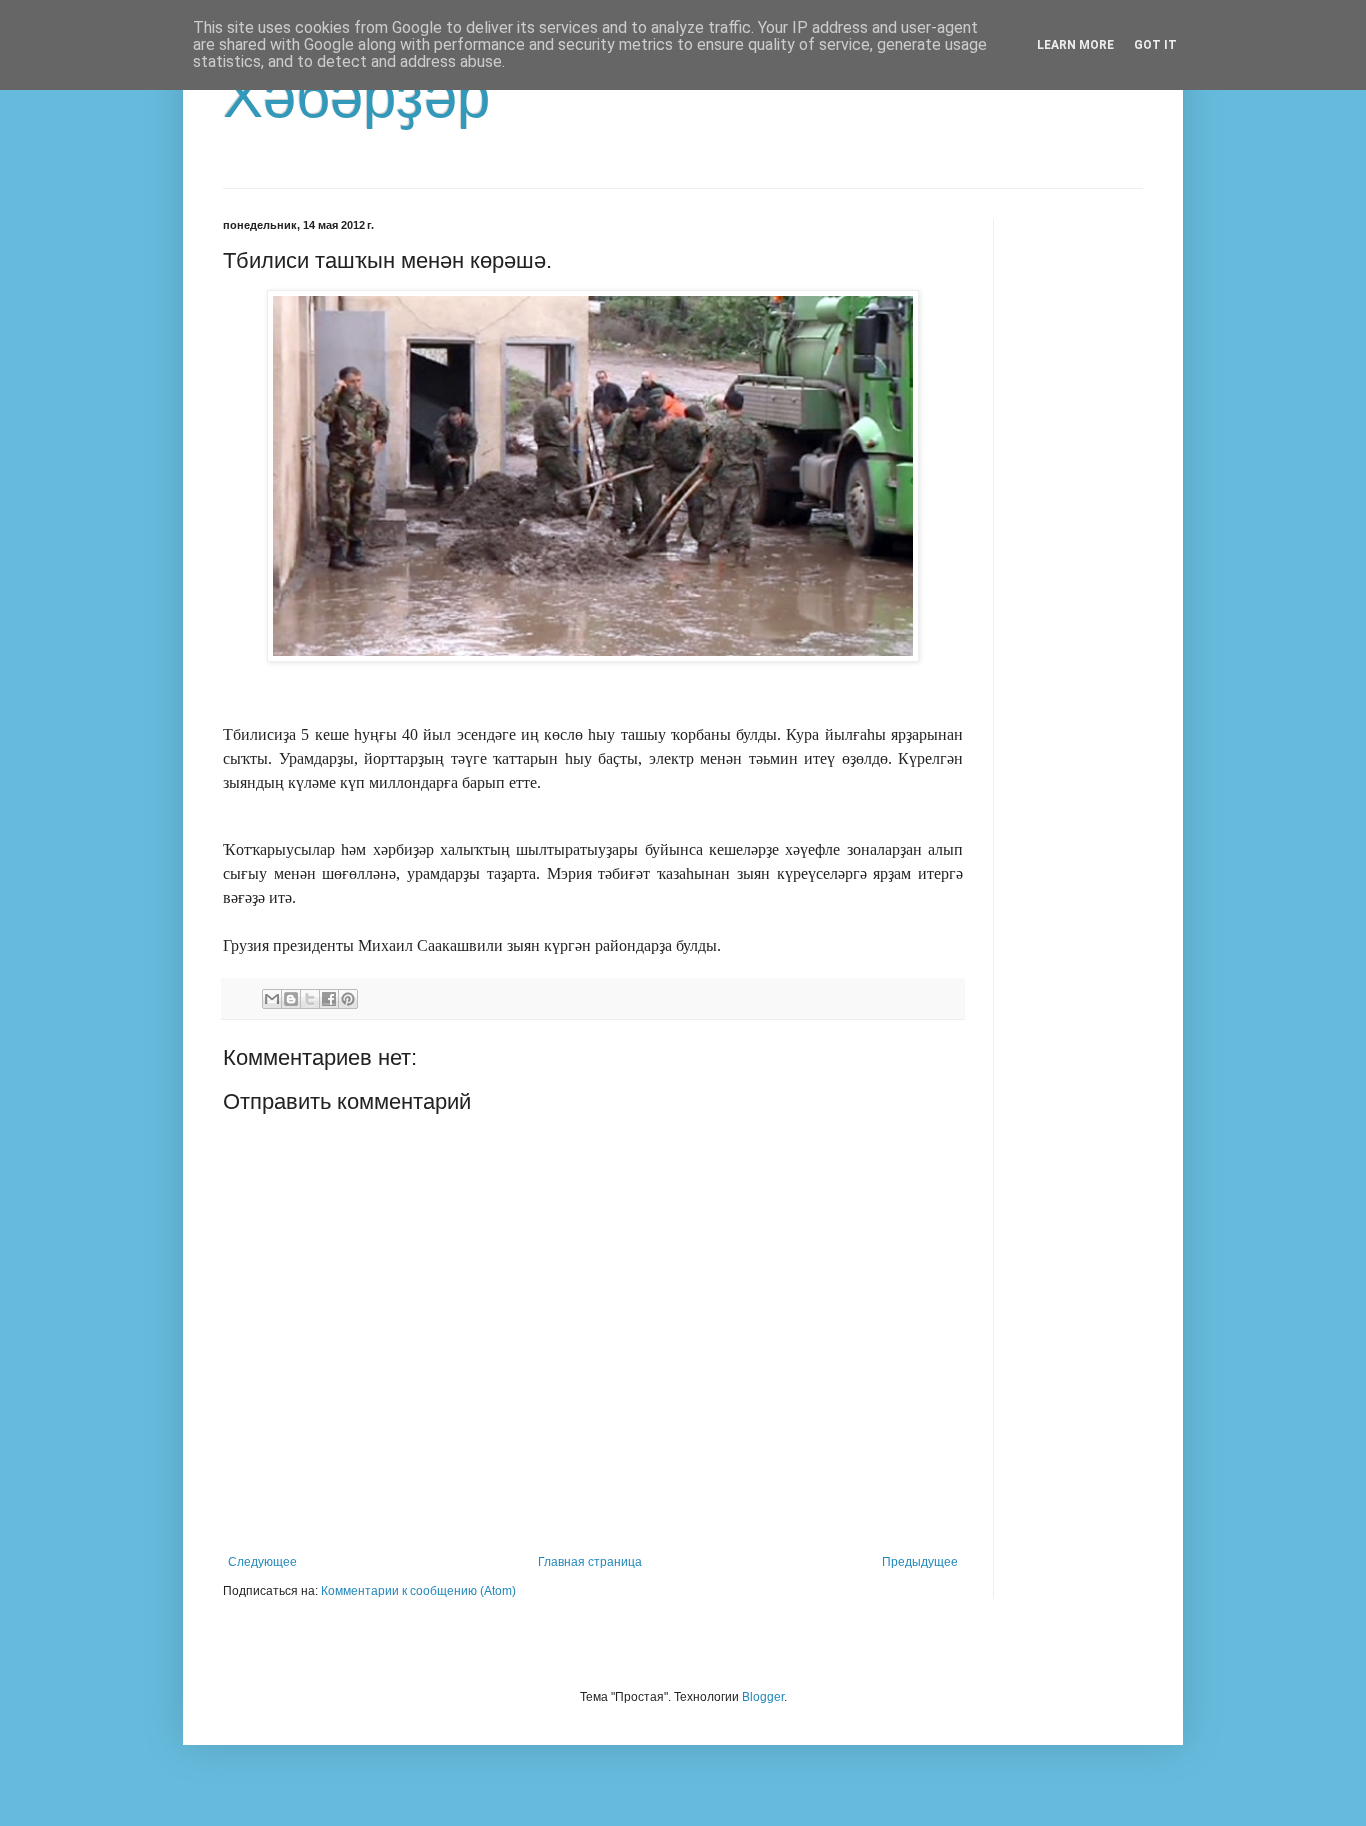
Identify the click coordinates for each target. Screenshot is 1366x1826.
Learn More (1075, 45)
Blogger (763, 1697)
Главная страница (590, 1562)
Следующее (262, 1562)
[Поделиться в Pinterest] (348, 999)
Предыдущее (920, 1562)
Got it (1155, 45)
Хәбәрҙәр (356, 96)
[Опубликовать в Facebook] (329, 999)
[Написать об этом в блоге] (291, 999)
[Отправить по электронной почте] (272, 999)
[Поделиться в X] (310, 999)
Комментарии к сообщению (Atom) (418, 1591)
